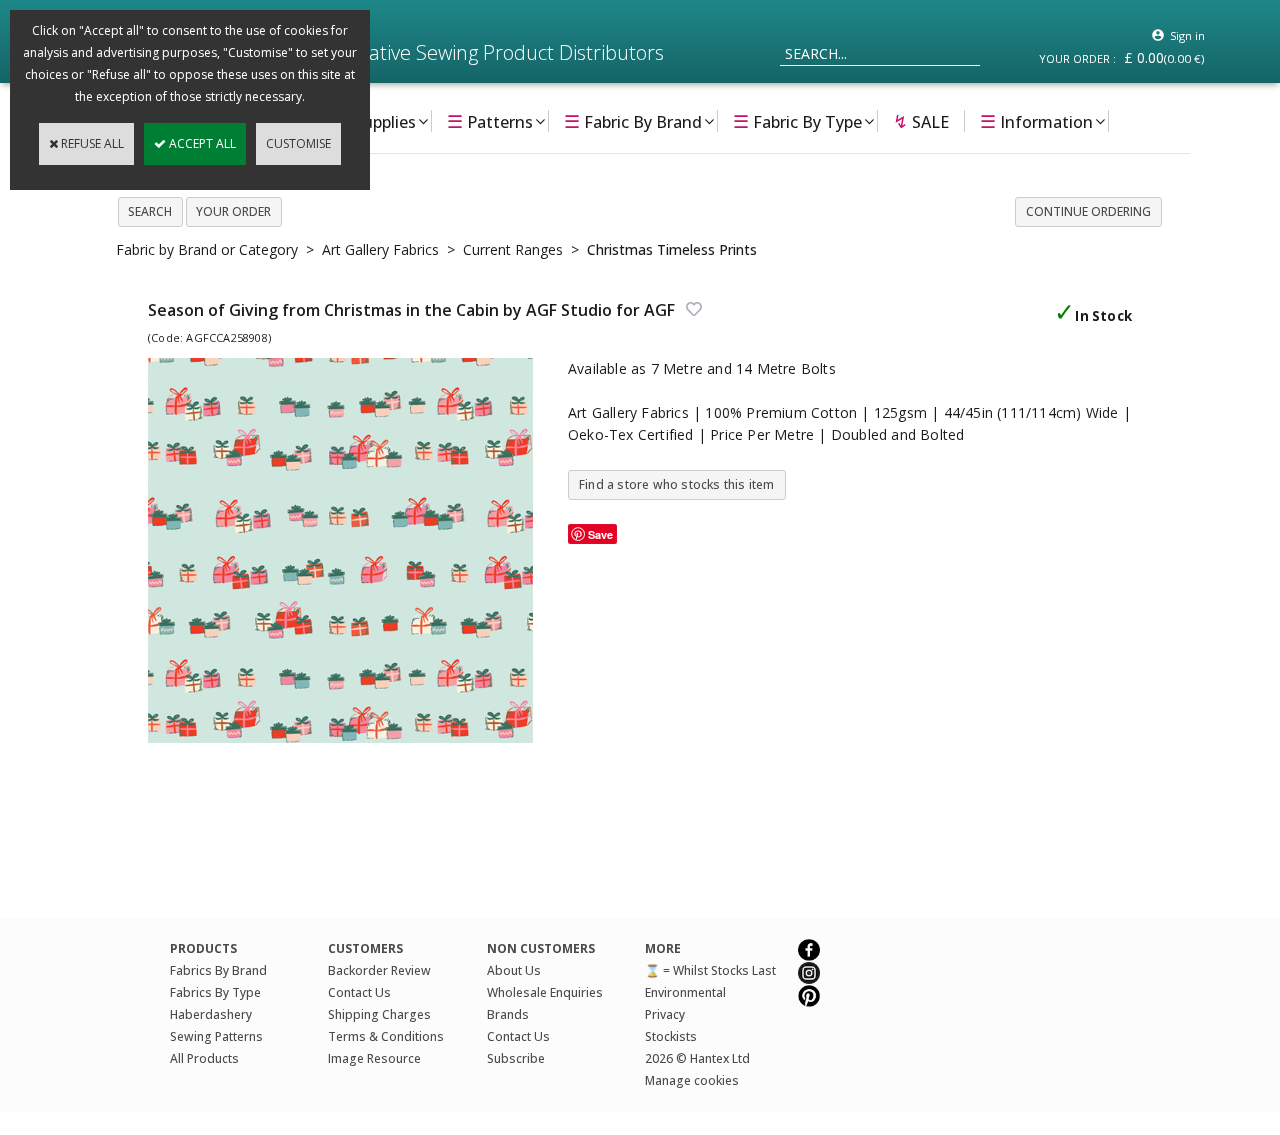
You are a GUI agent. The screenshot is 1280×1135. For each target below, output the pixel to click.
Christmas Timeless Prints (672, 249)
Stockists (671, 1036)
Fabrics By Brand (218, 970)
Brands (508, 1014)
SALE (921, 121)
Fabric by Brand (633, 121)
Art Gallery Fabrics (380, 249)
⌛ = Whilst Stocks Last (710, 970)
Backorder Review (379, 970)
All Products (204, 1058)
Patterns (490, 121)
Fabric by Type (797, 121)
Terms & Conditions (386, 1036)
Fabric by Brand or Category (207, 249)
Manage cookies (692, 1080)
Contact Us (359, 992)
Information (1036, 121)
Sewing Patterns (216, 1036)
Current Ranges (513, 249)
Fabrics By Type (215, 992)
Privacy (665, 1014)
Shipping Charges (379, 1014)
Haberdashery (211, 1014)
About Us (514, 970)
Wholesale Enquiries (545, 992)
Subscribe (516, 1058)
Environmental (685, 992)
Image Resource (374, 1058)
